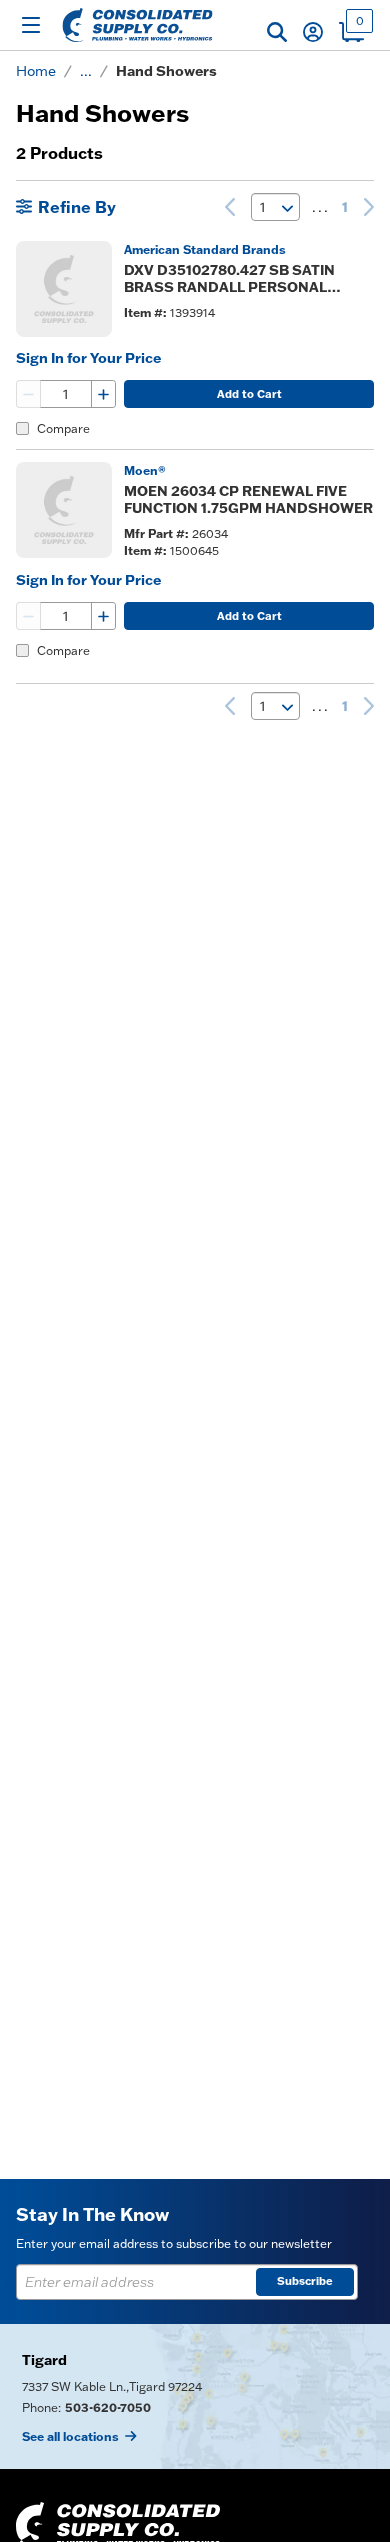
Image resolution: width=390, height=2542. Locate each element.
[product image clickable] (64, 289)
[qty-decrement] (29, 394)
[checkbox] (22, 428)
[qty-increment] (103, 394)
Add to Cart (249, 394)
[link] (230, 207)
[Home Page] (137, 25)
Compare (63, 428)
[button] (277, 32)
